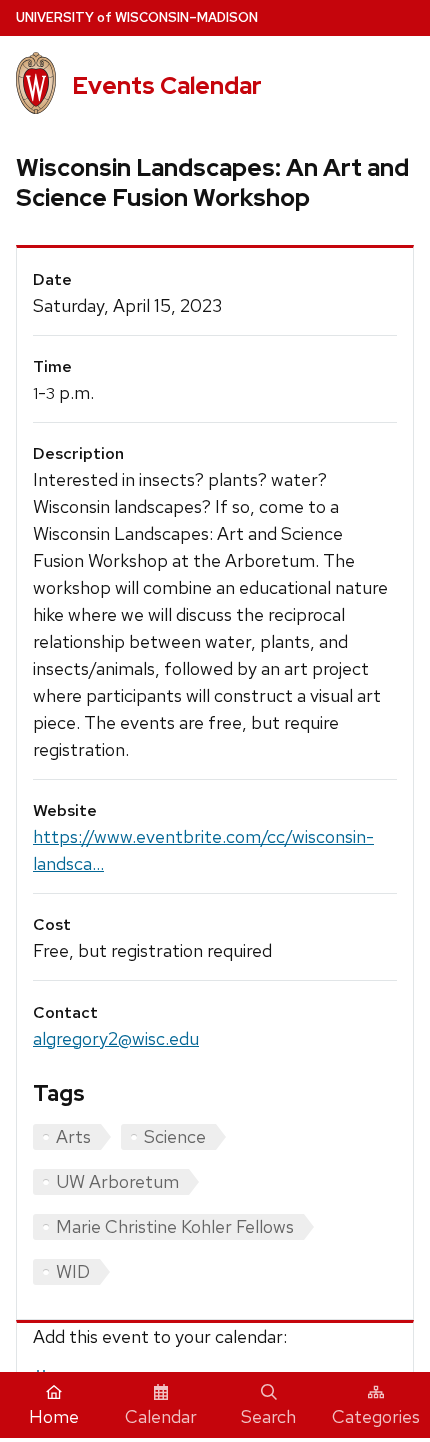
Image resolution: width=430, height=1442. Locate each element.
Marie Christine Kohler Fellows (175, 1226)
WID (73, 1271)
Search (268, 1416)
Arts (73, 1136)
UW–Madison (137, 17)
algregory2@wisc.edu (116, 1038)
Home (54, 1416)
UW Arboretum (117, 1181)
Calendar (161, 1416)
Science (175, 1136)
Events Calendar (167, 85)
